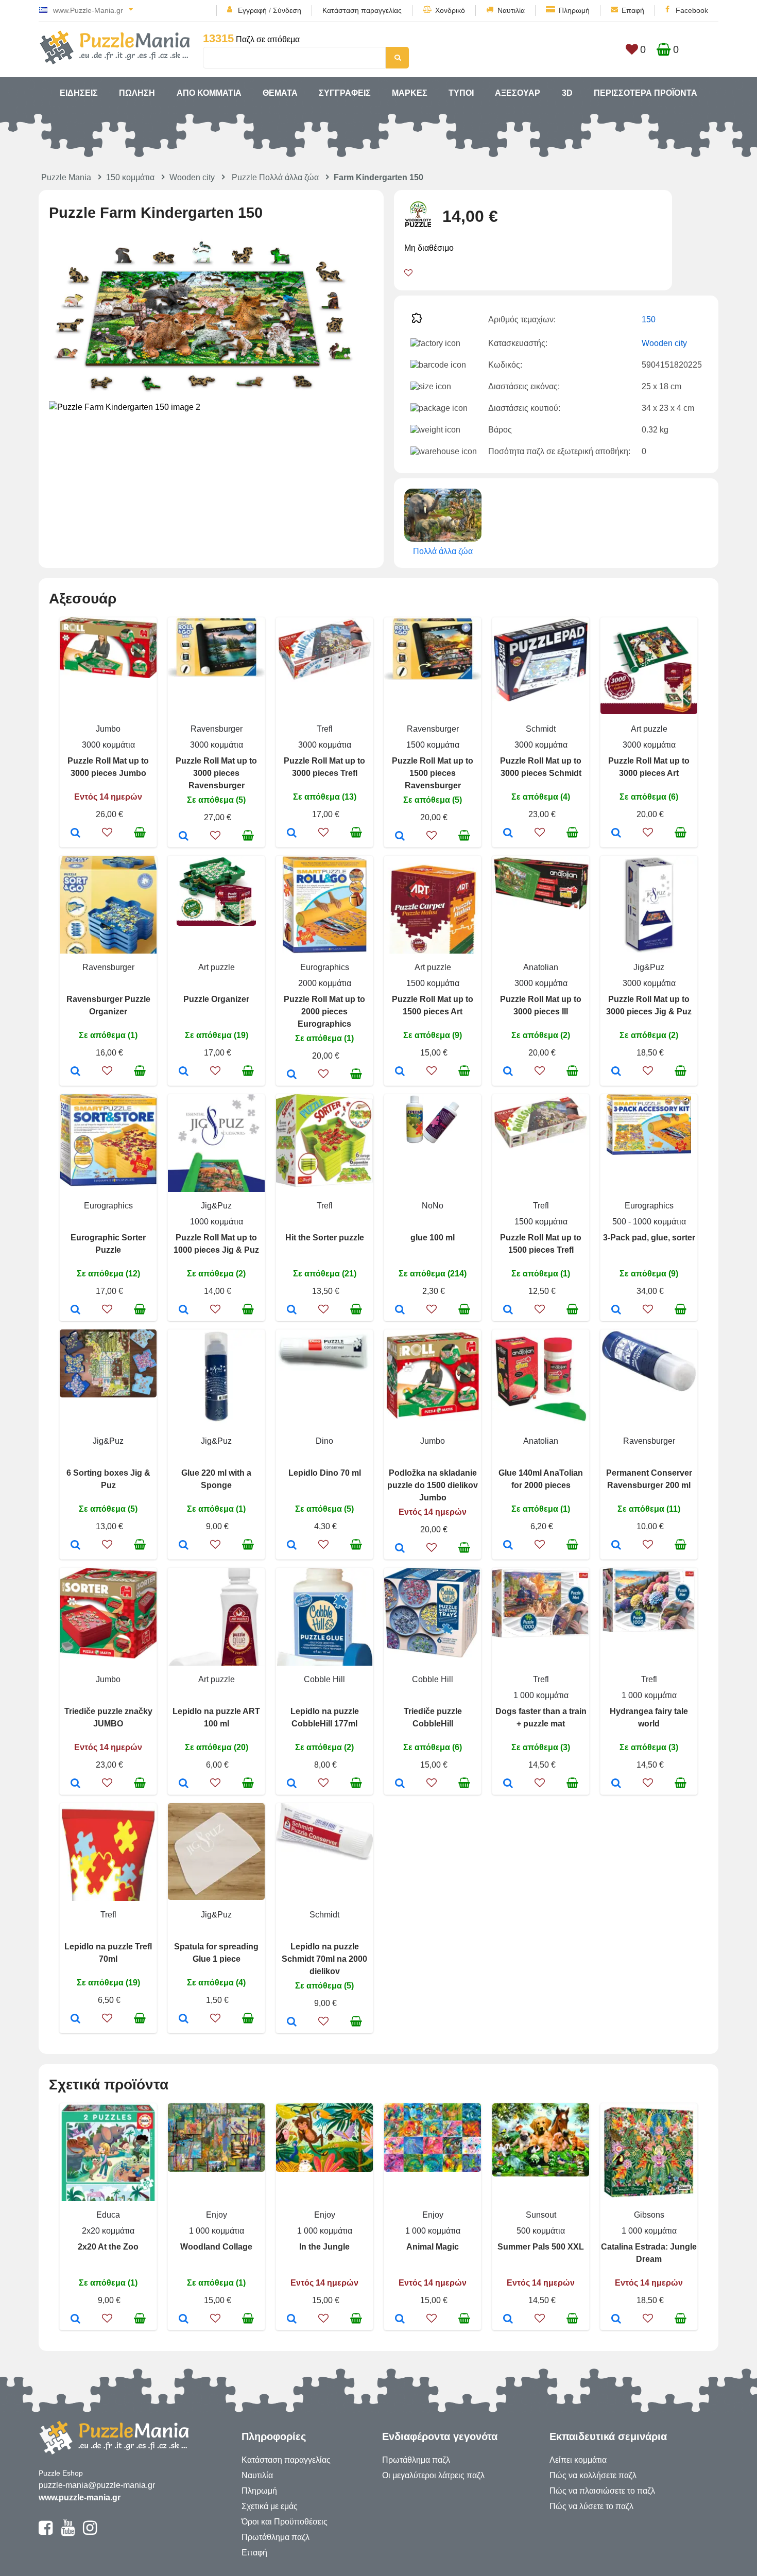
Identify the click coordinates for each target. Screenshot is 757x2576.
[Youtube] (68, 2532)
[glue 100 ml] (400, 1310)
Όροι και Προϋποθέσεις (285, 2522)
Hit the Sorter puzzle (325, 1238)
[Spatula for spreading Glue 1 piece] (184, 2019)
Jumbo (108, 729)
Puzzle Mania (66, 177)
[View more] (108, 675)
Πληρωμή (574, 10)
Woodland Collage (216, 2247)
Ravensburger (217, 729)
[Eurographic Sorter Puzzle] (75, 1310)
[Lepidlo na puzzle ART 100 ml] (184, 1784)
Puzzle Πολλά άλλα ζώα (275, 177)
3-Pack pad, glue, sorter (649, 1238)
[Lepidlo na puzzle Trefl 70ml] (75, 2019)
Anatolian (541, 967)
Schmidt (541, 729)
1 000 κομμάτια (541, 1695)
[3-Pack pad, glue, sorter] (616, 1310)
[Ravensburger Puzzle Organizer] (75, 1072)
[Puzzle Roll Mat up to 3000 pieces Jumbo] (75, 834)
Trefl (325, 729)
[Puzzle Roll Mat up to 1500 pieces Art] (400, 1072)
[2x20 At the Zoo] (75, 2320)
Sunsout (541, 2215)
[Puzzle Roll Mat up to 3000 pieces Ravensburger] (184, 837)
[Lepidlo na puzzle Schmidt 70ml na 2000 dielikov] (292, 2022)
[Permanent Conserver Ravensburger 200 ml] (616, 1546)
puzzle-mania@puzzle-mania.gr (97, 2485)
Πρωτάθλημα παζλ (276, 2537)
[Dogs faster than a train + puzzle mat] (508, 1784)
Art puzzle (649, 729)
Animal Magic (433, 2247)
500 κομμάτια (541, 2231)
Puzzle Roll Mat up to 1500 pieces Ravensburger (433, 773)
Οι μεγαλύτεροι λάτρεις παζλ (433, 2475)
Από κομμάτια (209, 93)
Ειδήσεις (79, 93)
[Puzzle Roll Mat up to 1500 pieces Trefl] (508, 1310)
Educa (108, 2215)
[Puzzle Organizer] (184, 1072)
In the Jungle (324, 2247)
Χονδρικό (450, 10)
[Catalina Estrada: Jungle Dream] (616, 2320)
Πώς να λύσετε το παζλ (591, 2506)
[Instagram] (90, 2532)
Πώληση (137, 93)
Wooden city (192, 177)
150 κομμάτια (130, 177)
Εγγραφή (252, 10)
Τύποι (461, 93)
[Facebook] (46, 2532)
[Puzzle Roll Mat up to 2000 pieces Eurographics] (292, 1075)
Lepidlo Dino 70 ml (325, 1473)
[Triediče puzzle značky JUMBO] (75, 1784)
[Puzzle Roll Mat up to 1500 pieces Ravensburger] (400, 837)
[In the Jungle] (292, 2320)
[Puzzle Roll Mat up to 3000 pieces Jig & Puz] (616, 1072)
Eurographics (325, 967)
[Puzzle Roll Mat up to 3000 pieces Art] (616, 834)
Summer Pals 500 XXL (541, 2247)
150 (649, 319)
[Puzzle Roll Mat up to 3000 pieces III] (508, 1072)
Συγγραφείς (345, 93)
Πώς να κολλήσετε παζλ (593, 2475)
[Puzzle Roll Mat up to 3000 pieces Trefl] (292, 834)
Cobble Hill (324, 1679)
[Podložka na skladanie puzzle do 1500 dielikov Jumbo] (400, 1549)
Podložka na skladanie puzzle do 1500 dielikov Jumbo (433, 1485)
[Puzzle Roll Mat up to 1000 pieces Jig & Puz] (184, 1310)
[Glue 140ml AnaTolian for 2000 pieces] (508, 1546)
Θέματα (280, 93)
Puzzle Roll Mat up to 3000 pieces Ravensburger (216, 773)
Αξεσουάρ (518, 93)
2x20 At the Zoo (108, 2247)
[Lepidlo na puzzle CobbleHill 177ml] (292, 1784)
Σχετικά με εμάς (270, 2506)
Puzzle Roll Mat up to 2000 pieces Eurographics (324, 1012)
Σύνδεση (287, 10)
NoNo (433, 1206)
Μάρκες (410, 93)
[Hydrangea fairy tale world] (616, 1784)
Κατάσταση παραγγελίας (362, 10)
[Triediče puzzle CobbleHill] (400, 1784)
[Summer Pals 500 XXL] (508, 2320)
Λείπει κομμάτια (578, 2460)
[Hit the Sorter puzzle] (292, 1310)
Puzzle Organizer (216, 999)
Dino (324, 1441)
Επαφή (633, 10)
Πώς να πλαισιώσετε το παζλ (602, 2491)
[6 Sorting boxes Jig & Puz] (75, 1546)
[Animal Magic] (400, 2320)
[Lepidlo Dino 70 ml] (292, 1546)
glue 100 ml (433, 1238)
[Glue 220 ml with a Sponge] (184, 1546)
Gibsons (649, 2215)
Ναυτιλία (511, 10)
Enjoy (217, 2215)
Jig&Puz (649, 967)
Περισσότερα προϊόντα (646, 93)
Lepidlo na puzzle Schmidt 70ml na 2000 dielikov (324, 1959)
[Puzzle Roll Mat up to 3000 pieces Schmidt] (508, 834)
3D (567, 93)
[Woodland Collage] (184, 2320)
